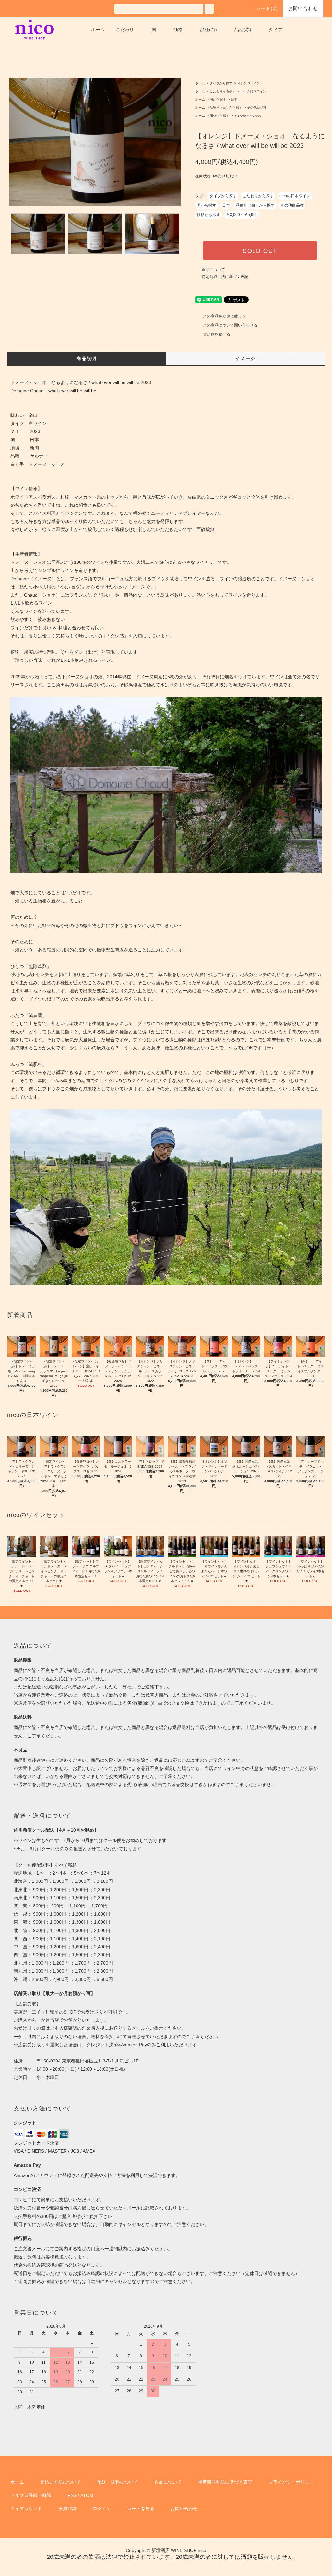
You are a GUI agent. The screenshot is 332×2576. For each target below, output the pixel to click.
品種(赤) (243, 30)
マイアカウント (26, 2509)
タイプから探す (221, 83)
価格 (178, 30)
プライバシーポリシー (291, 2482)
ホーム (98, 30)
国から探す (218, 99)
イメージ (245, 358)
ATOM (87, 2495)
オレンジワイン (249, 83)
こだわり (125, 30)
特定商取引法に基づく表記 (225, 277)
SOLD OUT (260, 250)
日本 (234, 99)
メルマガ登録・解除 (31, 2495)
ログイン (102, 2509)
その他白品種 (257, 108)
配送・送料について (118, 2482)
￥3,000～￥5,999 (248, 116)
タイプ (276, 30)
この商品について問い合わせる (230, 325)
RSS (72, 2495)
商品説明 (87, 358)
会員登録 (67, 2509)
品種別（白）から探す (226, 108)
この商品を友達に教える (224, 316)
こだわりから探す (223, 91)
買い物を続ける (217, 334)
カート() (267, 8)
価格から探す (219, 116)
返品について (213, 270)
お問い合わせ (303, 8)
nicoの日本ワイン (253, 91)
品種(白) (208, 30)
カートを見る (141, 2509)
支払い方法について (61, 2482)
